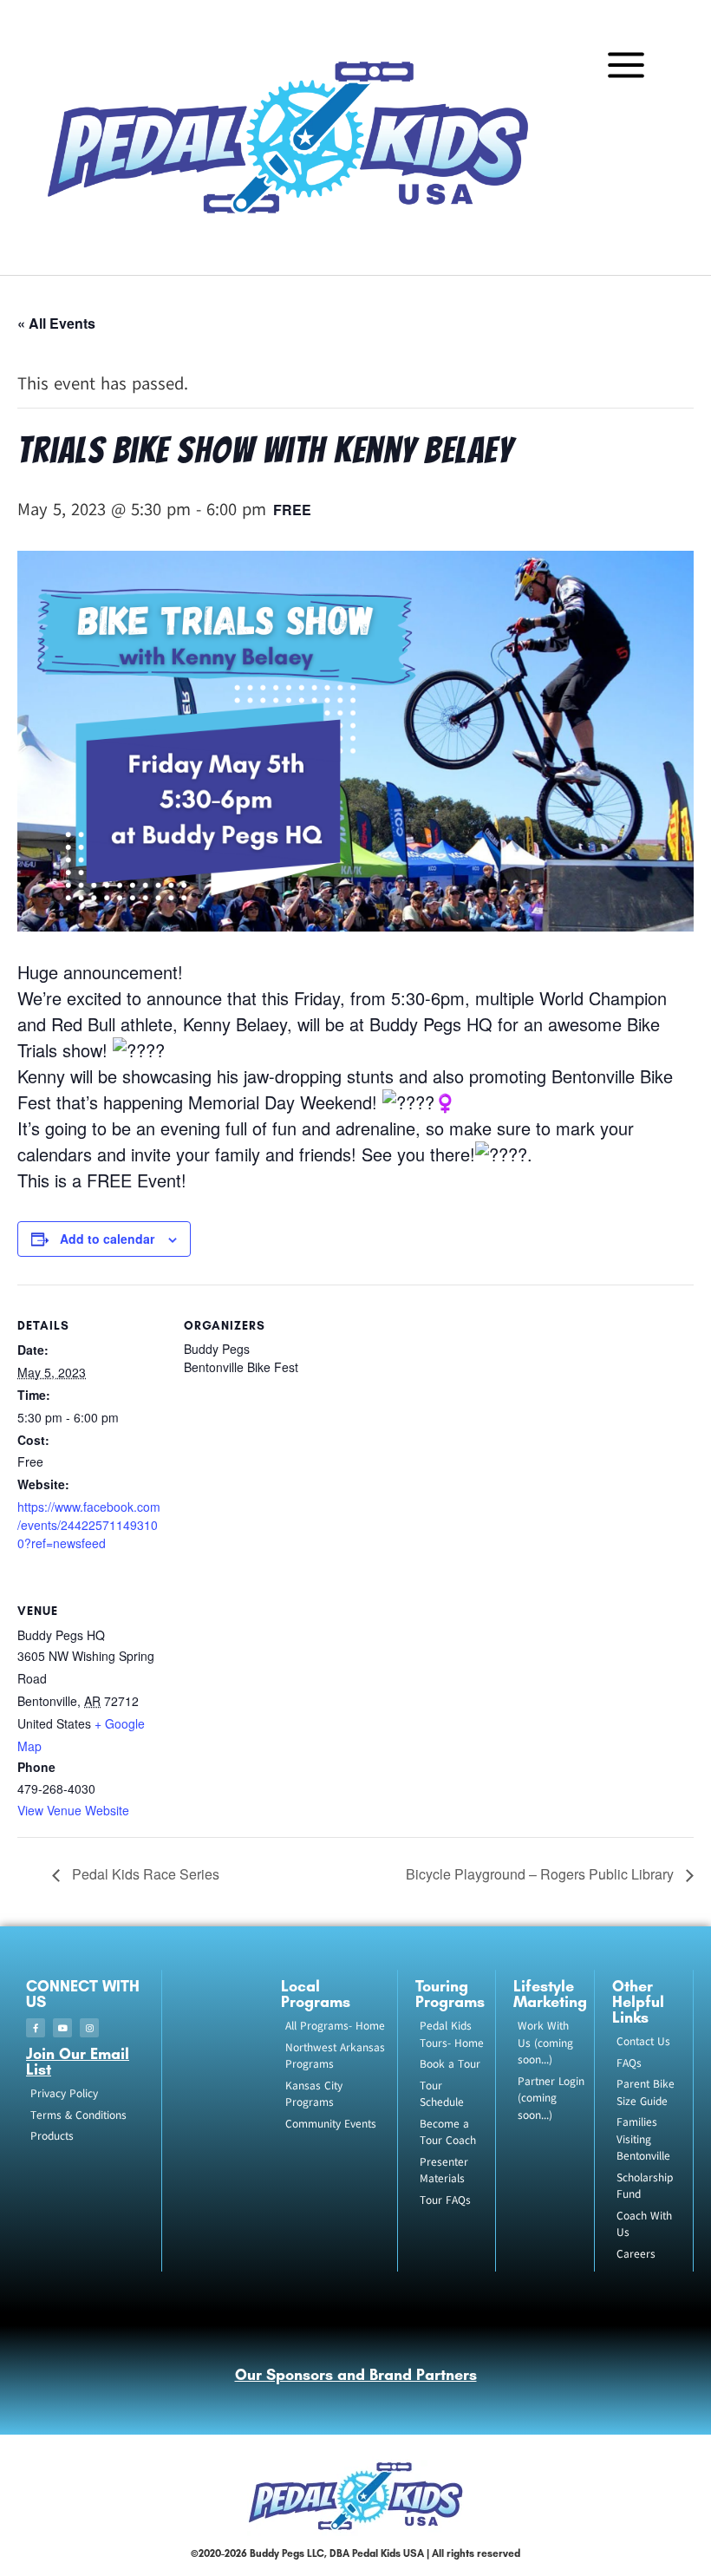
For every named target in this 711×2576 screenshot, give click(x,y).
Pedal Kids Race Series (144, 1874)
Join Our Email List (78, 2062)
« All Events (56, 323)
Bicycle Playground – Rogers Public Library (541, 1874)
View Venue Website (73, 1810)
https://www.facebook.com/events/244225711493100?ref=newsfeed (89, 1525)
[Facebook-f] (36, 2028)
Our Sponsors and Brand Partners (356, 2375)
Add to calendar (107, 1239)
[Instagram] (89, 2028)
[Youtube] (62, 2028)
